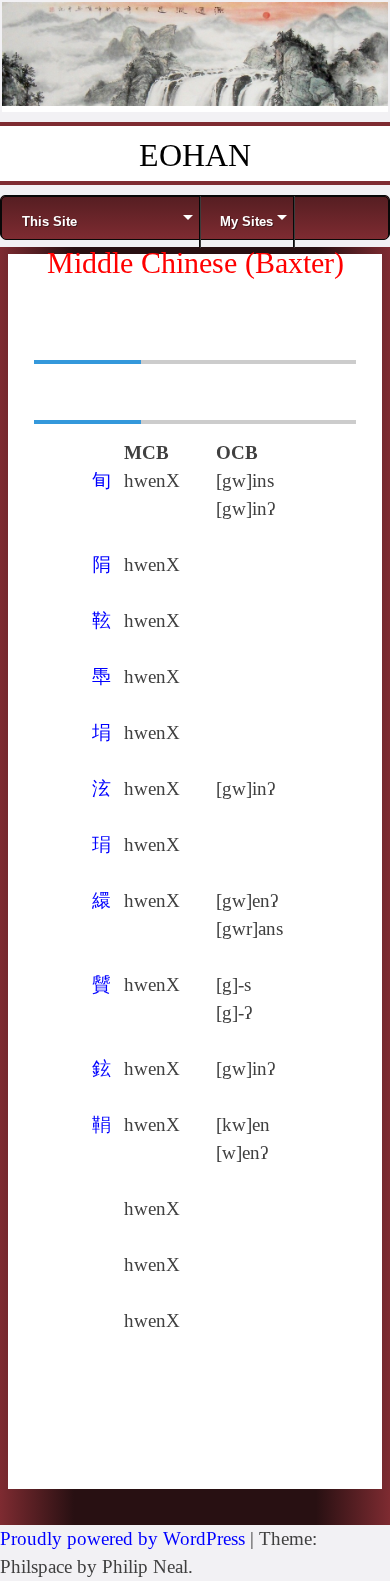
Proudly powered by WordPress (122, 1538)
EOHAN (195, 155)
